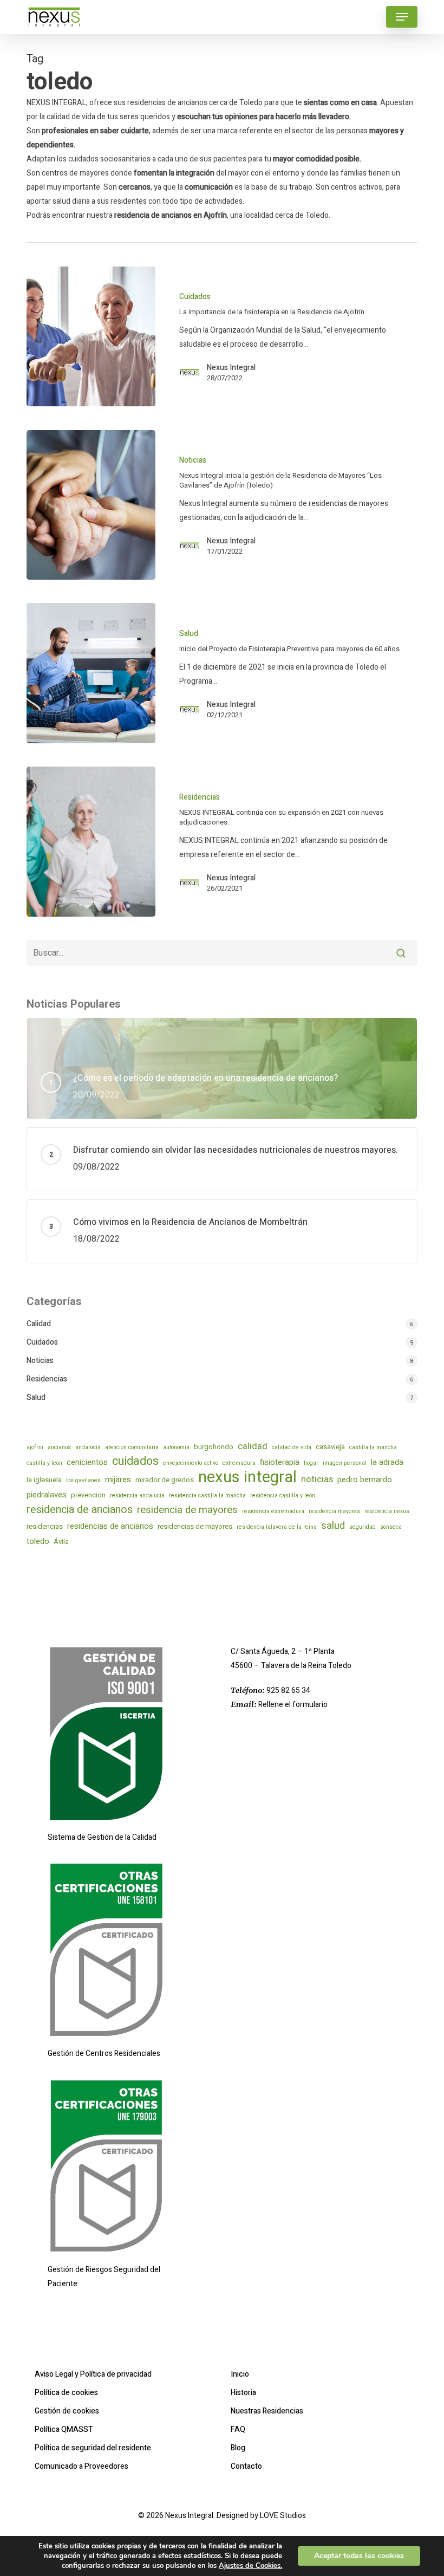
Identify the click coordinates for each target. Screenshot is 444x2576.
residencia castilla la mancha (207, 1495)
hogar (311, 1463)
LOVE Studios (283, 2516)
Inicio (240, 2374)
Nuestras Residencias (267, 2411)
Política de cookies (66, 2393)
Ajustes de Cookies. (250, 2566)
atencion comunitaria (132, 1447)
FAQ (238, 2429)
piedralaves (47, 1495)
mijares (118, 1480)
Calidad (39, 1324)
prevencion (88, 1495)
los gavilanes (83, 1480)
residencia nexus (387, 1511)
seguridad (363, 1527)
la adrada (387, 1462)
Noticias (193, 460)
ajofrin (35, 1447)
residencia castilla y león (283, 1495)
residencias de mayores (195, 1526)
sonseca (391, 1527)
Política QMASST (64, 2429)
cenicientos (87, 1462)
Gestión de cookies (67, 2411)
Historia (243, 2393)
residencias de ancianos (110, 1526)
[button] (402, 17)
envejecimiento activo (191, 1463)
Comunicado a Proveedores (81, 2466)
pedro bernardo (365, 1480)
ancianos (59, 1447)
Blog (238, 2448)
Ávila (61, 1542)
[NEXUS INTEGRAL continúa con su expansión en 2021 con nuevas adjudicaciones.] (91, 842)
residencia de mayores (187, 1510)
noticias (317, 1480)
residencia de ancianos (80, 1510)
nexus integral (247, 1477)
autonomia (176, 1447)
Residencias (200, 797)
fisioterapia (280, 1462)
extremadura (239, 1463)
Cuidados (195, 297)
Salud (189, 634)
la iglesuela (44, 1480)
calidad (253, 1446)
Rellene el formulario (293, 1705)
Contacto (246, 2466)
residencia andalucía (137, 1495)
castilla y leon (44, 1463)
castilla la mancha (373, 1447)
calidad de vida (292, 1447)
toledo (38, 1541)
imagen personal (345, 1463)
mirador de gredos (165, 1480)
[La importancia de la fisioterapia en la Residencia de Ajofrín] (91, 337)
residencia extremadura (273, 1511)
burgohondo (214, 1447)
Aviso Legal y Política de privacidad (93, 2374)
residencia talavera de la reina (277, 1527)
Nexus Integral (231, 368)
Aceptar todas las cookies (359, 2556)
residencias (45, 1526)
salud (333, 1526)
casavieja (330, 1447)
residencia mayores (334, 1511)
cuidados (135, 1462)
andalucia (88, 1447)
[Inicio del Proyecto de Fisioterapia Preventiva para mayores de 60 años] (91, 673)
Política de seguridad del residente (93, 2448)
